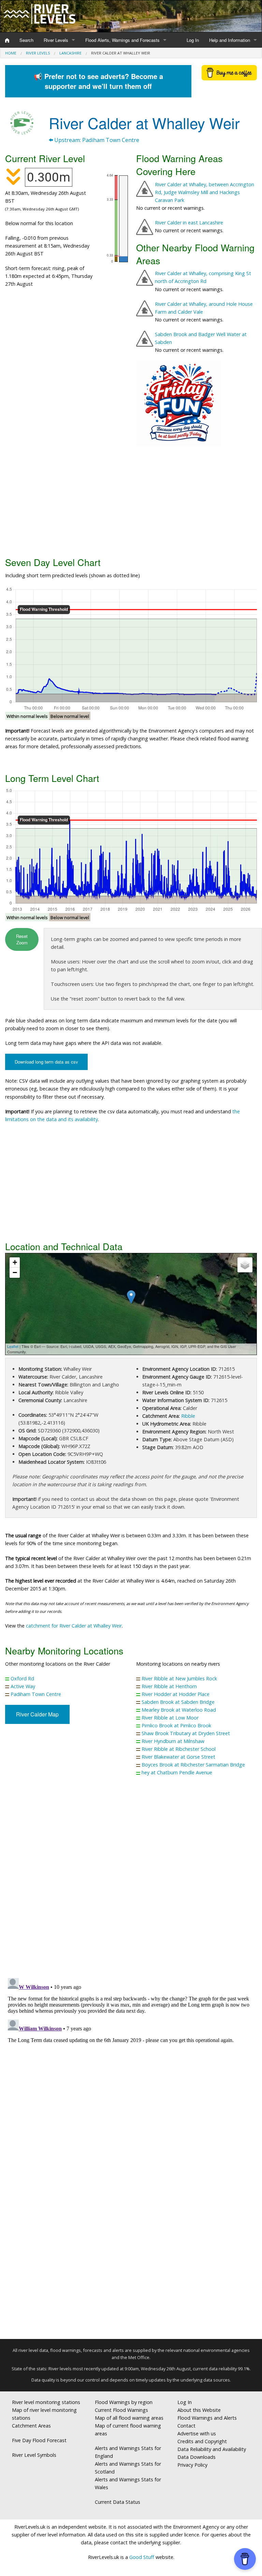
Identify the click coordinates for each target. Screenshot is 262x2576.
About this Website (199, 2410)
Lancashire (70, 53)
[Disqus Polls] (131, 1882)
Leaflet (13, 1346)
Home (11, 53)
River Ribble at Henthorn (169, 1686)
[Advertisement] (131, 500)
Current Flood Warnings (121, 2410)
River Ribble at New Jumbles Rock (179, 1678)
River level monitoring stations (46, 2402)
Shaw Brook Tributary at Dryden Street (186, 1733)
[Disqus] (131, 2060)
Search (26, 40)
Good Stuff (142, 2557)
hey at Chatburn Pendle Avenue (177, 1772)
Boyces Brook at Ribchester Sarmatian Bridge (193, 1765)
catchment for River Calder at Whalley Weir (74, 1626)
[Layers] (245, 1265)
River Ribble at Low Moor (170, 1718)
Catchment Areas (31, 2426)
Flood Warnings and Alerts (207, 2418)
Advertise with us (197, 2433)
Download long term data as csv (46, 1062)
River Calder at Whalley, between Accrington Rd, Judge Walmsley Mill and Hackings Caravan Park (205, 192)
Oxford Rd (22, 1678)
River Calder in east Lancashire (189, 223)
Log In (193, 40)
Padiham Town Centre (36, 1694)
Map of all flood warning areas (129, 2418)
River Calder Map (37, 1714)
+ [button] (15, 1262)
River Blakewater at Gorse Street (178, 1757)
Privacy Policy (192, 2465)
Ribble (188, 1416)
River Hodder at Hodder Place (176, 1694)
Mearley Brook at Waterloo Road (179, 1710)
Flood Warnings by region (124, 2402)
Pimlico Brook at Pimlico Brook (176, 1725)
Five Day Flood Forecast (39, 2440)
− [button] (15, 1273)
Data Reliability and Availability (212, 2449)
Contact (186, 2426)
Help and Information (230, 40)
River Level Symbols (34, 2455)
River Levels (56, 40)
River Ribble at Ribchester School (179, 1749)
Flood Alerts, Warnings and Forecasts (122, 40)
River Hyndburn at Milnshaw (173, 1741)
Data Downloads (196, 2457)
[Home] (7, 40)
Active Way (23, 1686)
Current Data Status (118, 2502)
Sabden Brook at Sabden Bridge (178, 1702)
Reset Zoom (22, 939)
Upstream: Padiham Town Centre (96, 140)
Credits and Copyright (202, 2441)
